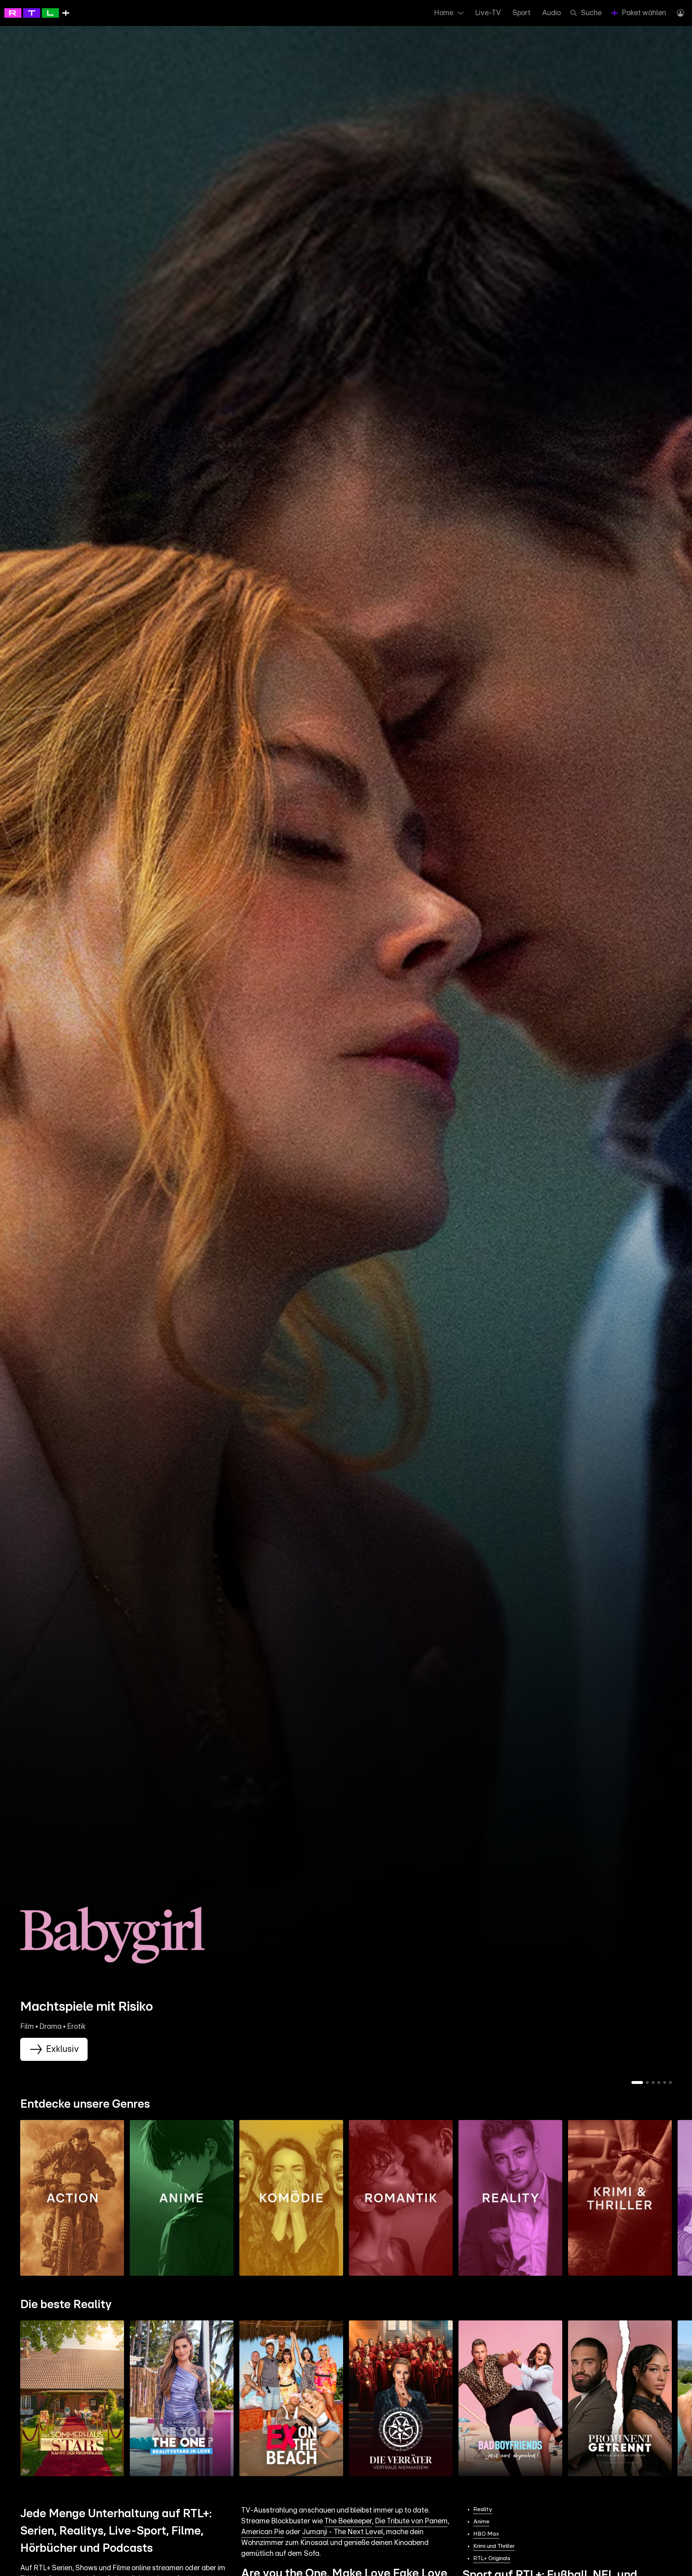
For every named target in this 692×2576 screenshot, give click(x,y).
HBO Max (486, 2534)
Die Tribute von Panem (411, 2521)
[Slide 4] (659, 2083)
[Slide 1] (637, 2083)
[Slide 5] (665, 2083)
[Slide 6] (670, 2083)
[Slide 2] (647, 2083)
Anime (481, 2522)
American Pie (263, 2532)
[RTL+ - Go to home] (37, 13)
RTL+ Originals (492, 2558)
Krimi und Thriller (494, 2546)
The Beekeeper (348, 2521)
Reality (483, 2509)
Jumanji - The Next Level (343, 2532)
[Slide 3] (653, 2083)
